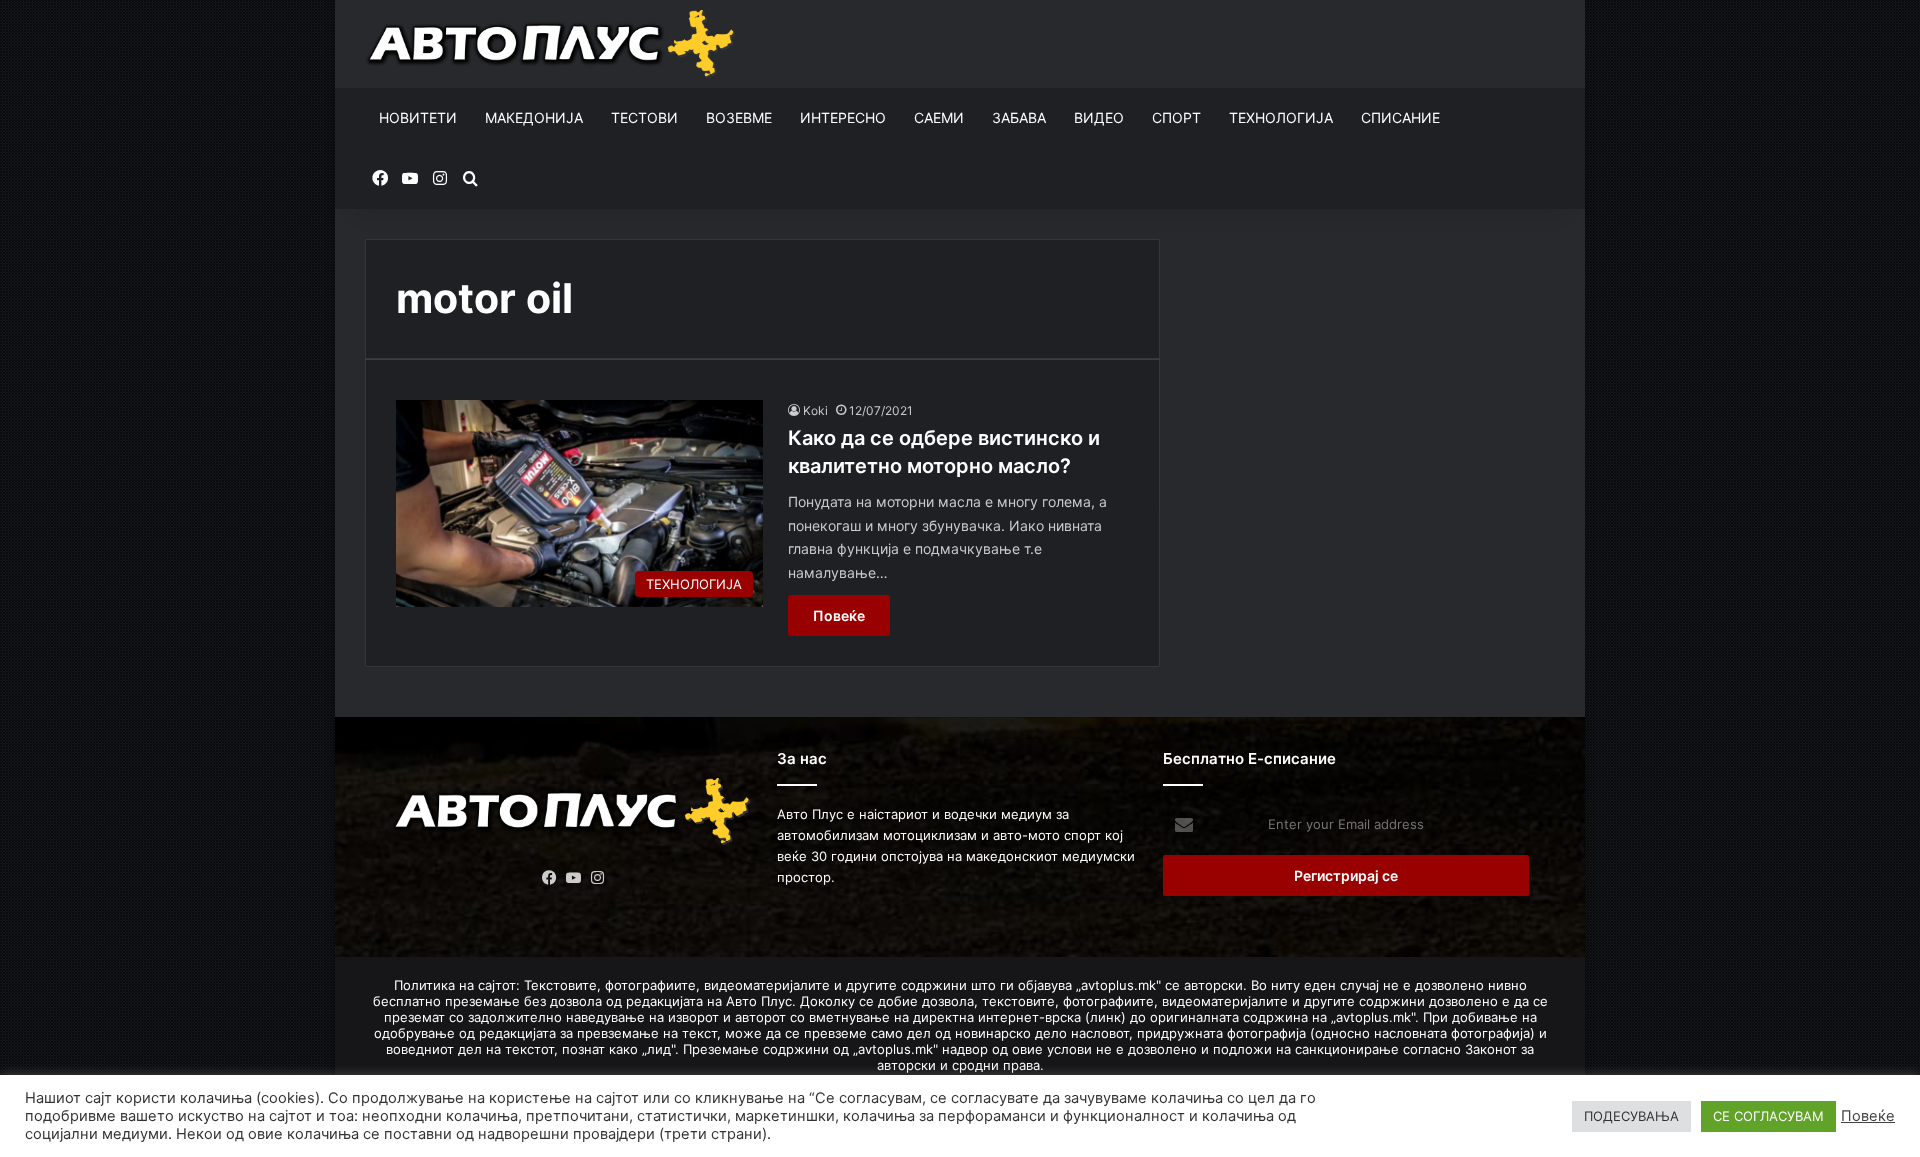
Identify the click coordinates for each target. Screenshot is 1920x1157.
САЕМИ (939, 117)
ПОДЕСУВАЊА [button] (1631, 1116)
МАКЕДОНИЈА (534, 117)
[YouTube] (574, 878)
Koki (815, 410)
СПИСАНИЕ (1400, 117)
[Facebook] (550, 878)
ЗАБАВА (1019, 117)
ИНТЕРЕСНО (843, 117)
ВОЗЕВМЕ (739, 117)
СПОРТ (1176, 117)
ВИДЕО (1099, 117)
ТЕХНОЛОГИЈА (1281, 117)
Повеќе (839, 615)
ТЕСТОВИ (644, 117)
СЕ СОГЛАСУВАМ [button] (1768, 1116)
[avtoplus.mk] (553, 44)
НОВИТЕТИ (418, 117)
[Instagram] (598, 878)
